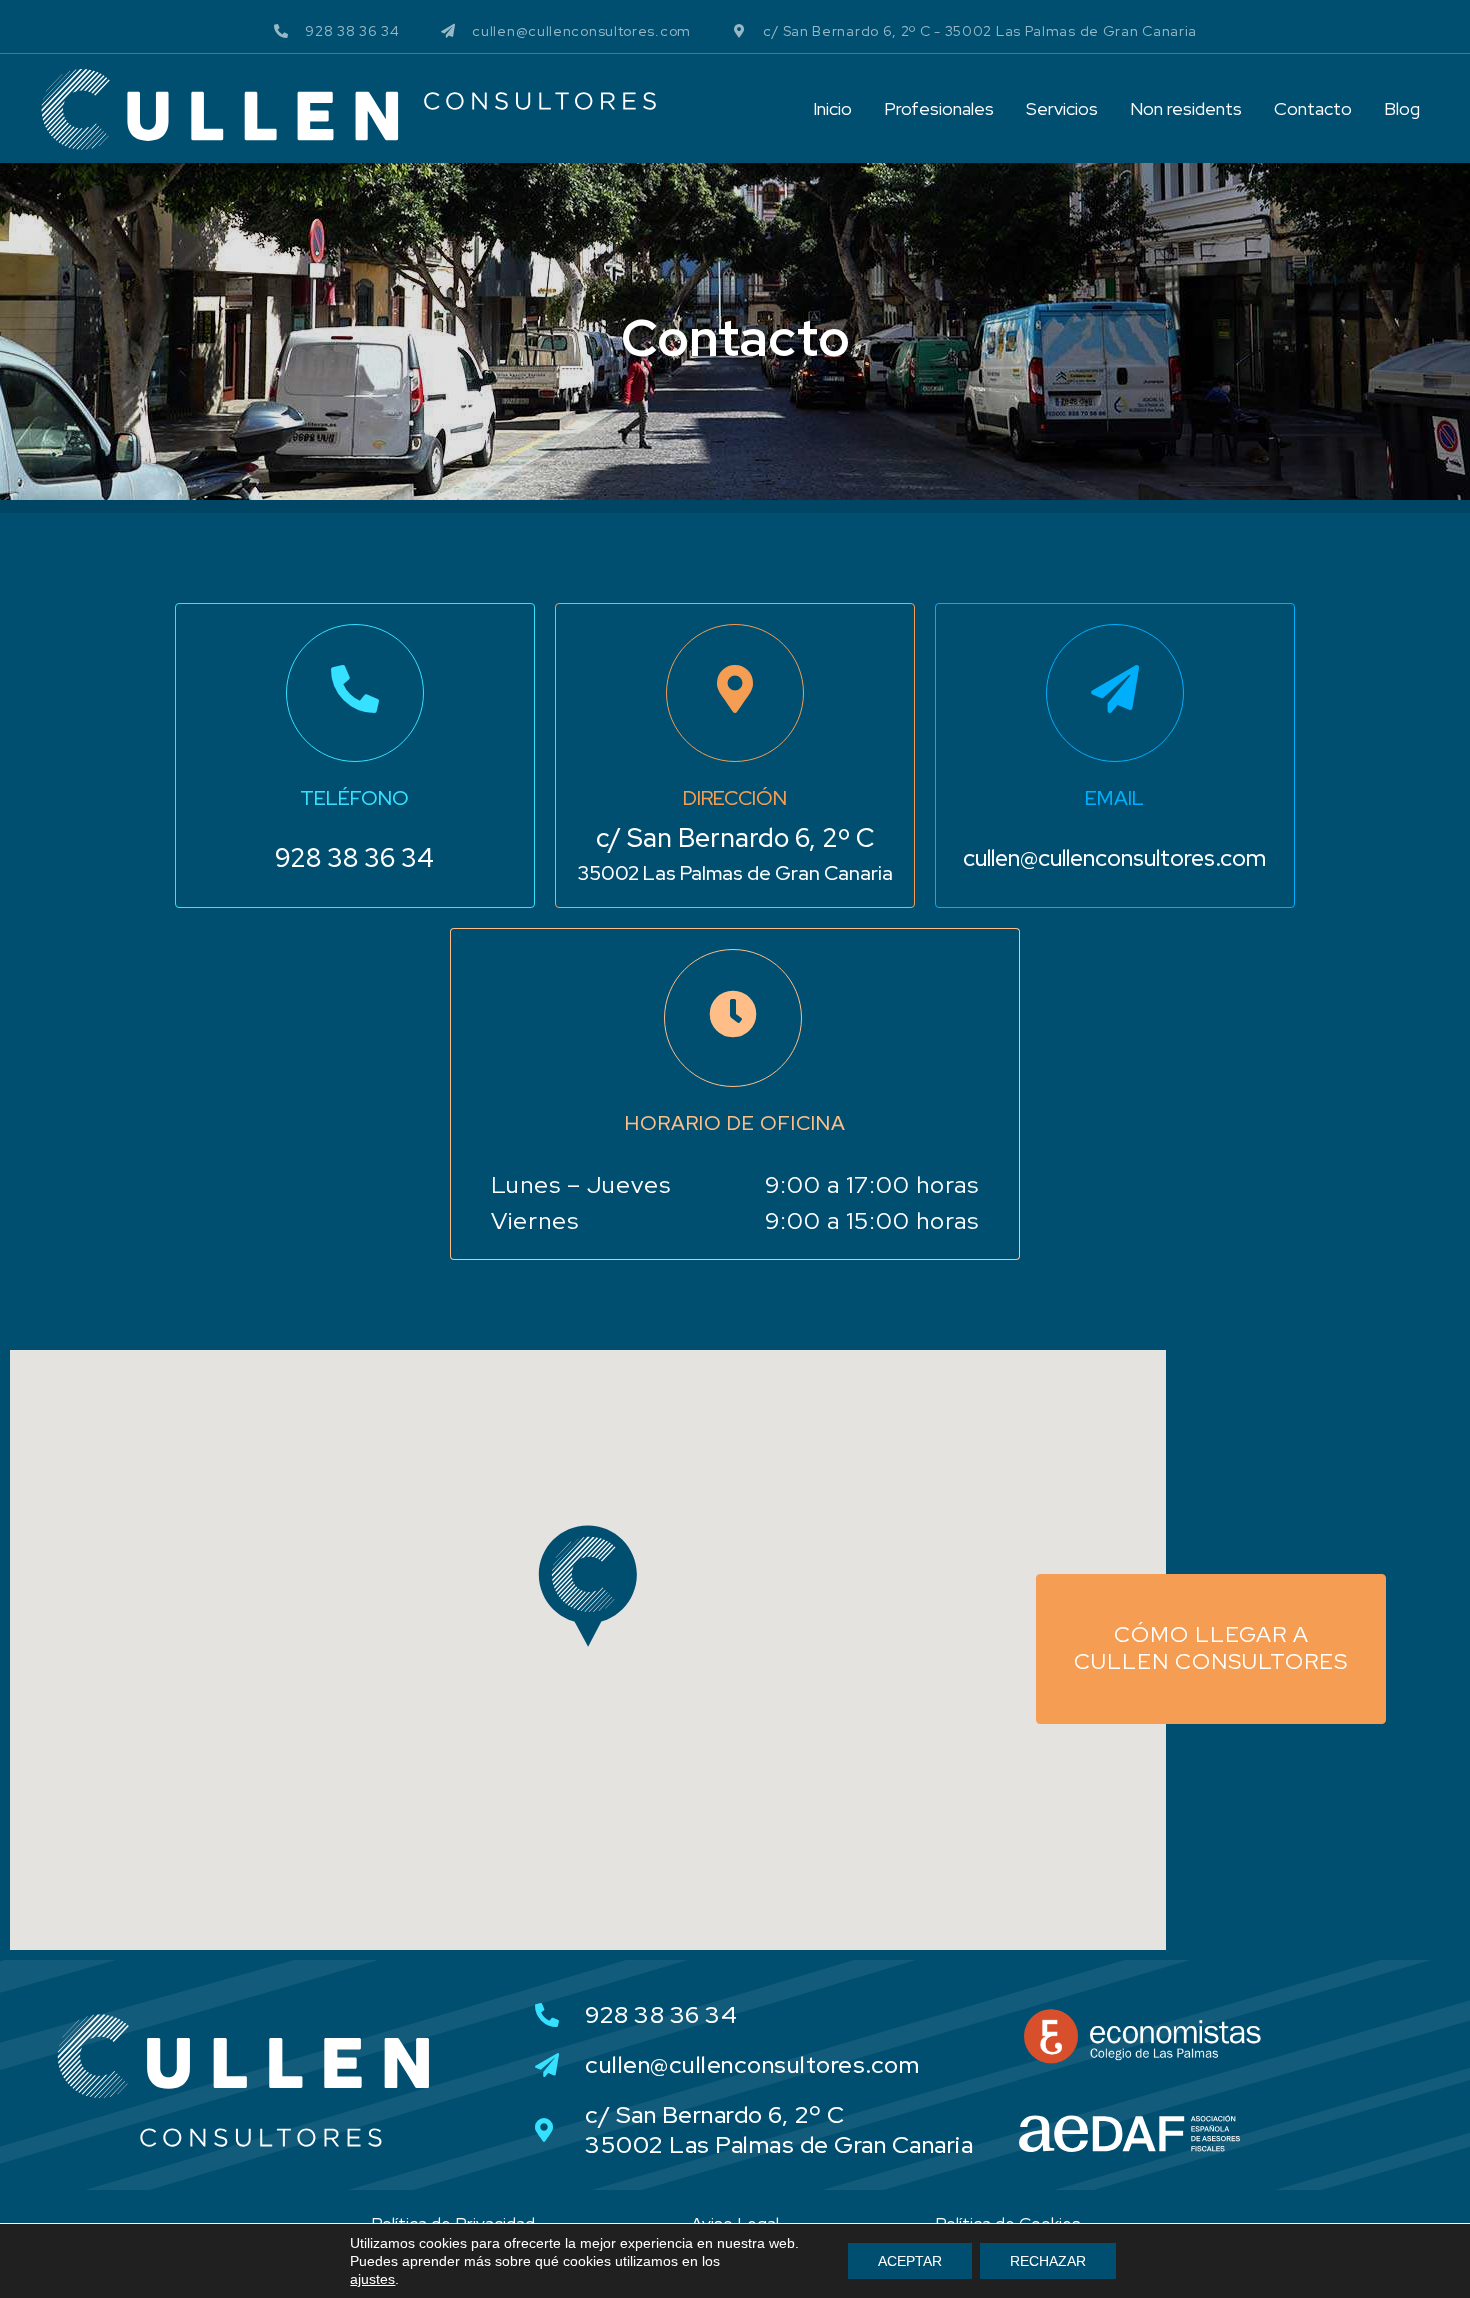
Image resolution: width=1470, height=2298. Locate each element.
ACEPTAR (910, 2261)
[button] (588, 1586)
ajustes (372, 2279)
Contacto (1313, 108)
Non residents (1186, 108)
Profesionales (939, 108)
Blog (1402, 108)
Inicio (832, 108)
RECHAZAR (1048, 2261)
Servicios (1062, 108)
